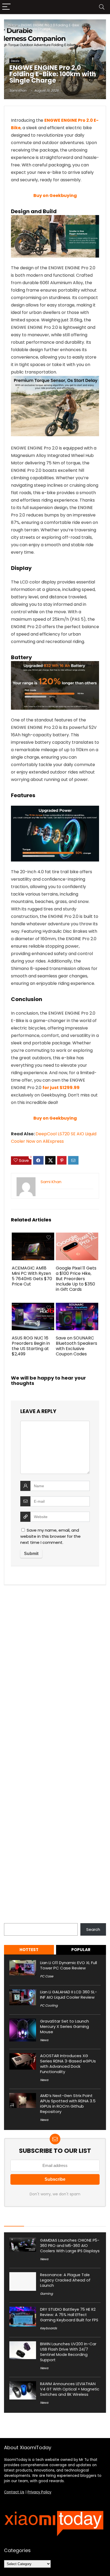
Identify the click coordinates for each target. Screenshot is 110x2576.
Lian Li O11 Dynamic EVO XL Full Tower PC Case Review (68, 1965)
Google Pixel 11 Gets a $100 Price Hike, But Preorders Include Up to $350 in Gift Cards (76, 1279)
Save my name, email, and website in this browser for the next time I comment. (50, 1536)
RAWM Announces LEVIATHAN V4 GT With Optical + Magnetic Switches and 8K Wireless (70, 2389)
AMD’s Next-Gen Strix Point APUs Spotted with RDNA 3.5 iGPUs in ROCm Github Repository (68, 2104)
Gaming (46, 2294)
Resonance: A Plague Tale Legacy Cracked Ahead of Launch (65, 2280)
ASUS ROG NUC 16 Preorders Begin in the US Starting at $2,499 (31, 1346)
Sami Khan (18, 91)
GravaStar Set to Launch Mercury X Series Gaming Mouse (64, 2026)
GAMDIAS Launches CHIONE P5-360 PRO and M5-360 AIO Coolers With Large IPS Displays (70, 2246)
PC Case (47, 1976)
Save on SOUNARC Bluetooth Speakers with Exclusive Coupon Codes (76, 1346)
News (44, 2040)
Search (11, 1920)
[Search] (102, 7)
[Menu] (6, 7)
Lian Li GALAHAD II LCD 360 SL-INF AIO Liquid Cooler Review (68, 1995)
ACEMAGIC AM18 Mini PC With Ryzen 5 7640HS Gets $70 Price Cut (32, 1276)
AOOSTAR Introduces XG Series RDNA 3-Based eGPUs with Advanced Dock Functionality (68, 2064)
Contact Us (14, 2492)
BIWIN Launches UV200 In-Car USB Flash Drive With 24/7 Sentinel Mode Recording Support (68, 2352)
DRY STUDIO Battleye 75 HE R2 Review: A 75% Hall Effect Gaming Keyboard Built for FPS (69, 2315)
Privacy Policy (39, 2492)
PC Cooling (49, 2005)
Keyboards (48, 2328)
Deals (15, 61)
